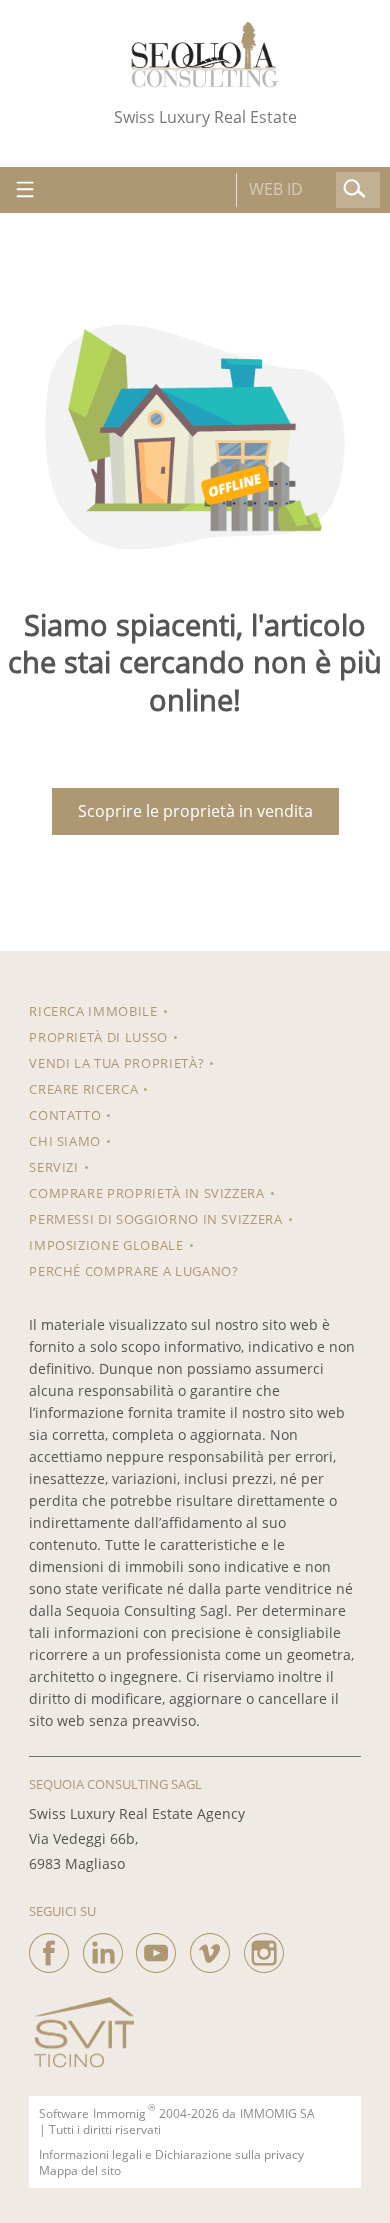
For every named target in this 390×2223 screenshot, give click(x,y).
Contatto (65, 1115)
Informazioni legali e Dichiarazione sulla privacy (171, 2155)
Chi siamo (65, 1141)
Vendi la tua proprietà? (116, 1063)
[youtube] (156, 1948)
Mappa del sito (80, 2171)
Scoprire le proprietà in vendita (195, 811)
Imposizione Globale (106, 1245)
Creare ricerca (83, 1089)
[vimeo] (210, 1948)
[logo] (205, 54)
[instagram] (264, 1948)
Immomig (119, 2114)
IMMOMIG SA (277, 2114)
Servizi (54, 1167)
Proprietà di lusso (98, 1037)
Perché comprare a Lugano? (133, 1271)
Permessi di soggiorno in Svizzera (155, 1219)
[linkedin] (103, 1948)
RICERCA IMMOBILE (93, 1011)
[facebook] (49, 1948)
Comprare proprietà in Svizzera (147, 1193)
